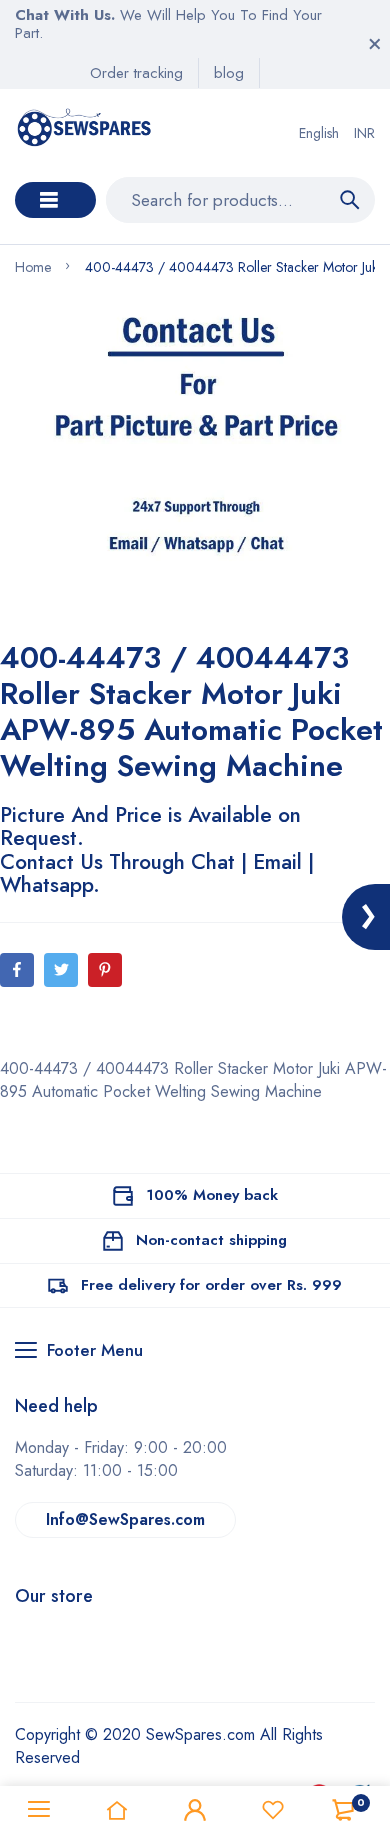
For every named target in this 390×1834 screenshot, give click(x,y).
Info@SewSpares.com (125, 1519)
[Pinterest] (105, 970)
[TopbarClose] (375, 44)
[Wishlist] (273, 1810)
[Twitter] (61, 970)
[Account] (195, 1810)
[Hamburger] (39, 1810)
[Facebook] (17, 970)
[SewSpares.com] (86, 133)
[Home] (117, 1810)
